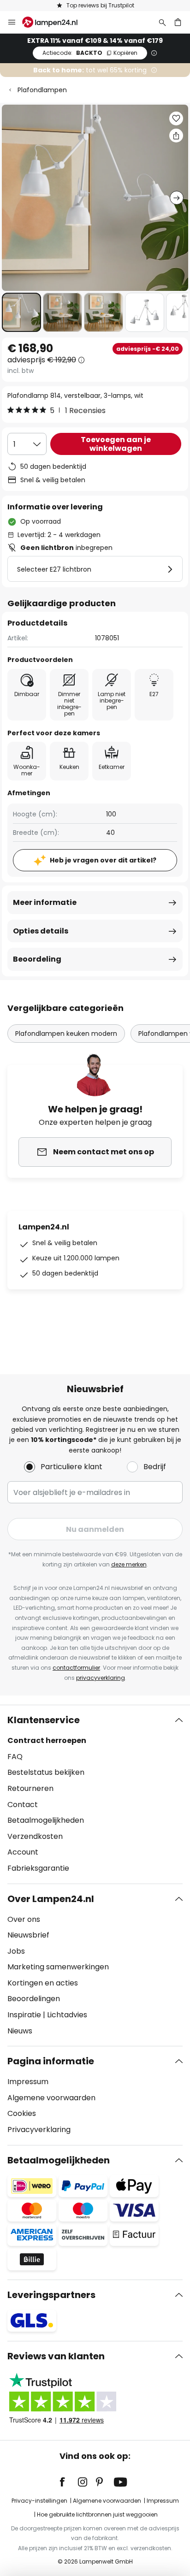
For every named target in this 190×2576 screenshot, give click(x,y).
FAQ (15, 1757)
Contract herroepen (47, 1740)
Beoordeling (37, 959)
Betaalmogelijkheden (46, 1820)
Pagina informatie (51, 2061)
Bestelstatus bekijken (46, 1772)
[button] (21, 312)
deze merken (129, 1564)
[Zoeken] (162, 22)
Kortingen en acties (43, 1983)
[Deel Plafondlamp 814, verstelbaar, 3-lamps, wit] (176, 136)
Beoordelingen (34, 1999)
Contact (23, 1805)
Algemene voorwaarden (51, 2098)
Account (23, 1852)
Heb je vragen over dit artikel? (103, 860)
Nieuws (20, 2031)
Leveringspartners (51, 2295)
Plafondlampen (42, 90)
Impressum (28, 2082)
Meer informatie (45, 902)
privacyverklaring (101, 1678)
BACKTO (90, 53)
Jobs (16, 1951)
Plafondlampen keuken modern (66, 1034)
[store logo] (55, 22)
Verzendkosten (35, 1836)
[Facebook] (68, 2482)
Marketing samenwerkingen (58, 1967)
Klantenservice (44, 1720)
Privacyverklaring (39, 2130)
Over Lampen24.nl (51, 1899)
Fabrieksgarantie (38, 1868)
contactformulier (76, 1668)
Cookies (22, 2113)
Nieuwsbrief (28, 1935)
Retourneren (30, 1788)
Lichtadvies (67, 2015)
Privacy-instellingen (39, 2501)
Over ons (24, 1919)
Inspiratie (24, 2015)
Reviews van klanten (56, 2356)
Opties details (41, 931)
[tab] (95, 1794)
